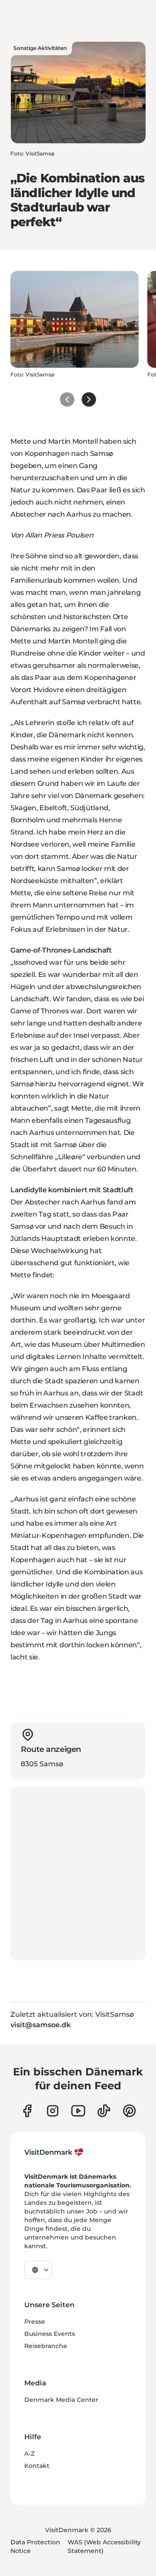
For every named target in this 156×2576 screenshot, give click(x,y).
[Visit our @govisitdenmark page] (104, 2111)
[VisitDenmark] (54, 2152)
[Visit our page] (53, 2111)
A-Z (29, 2454)
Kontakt (37, 2466)
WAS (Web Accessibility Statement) (104, 2546)
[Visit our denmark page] (27, 2111)
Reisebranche (46, 2346)
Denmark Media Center (61, 2400)
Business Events (50, 2334)
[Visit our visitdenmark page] (78, 2111)
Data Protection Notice (35, 2546)
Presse (35, 2322)
